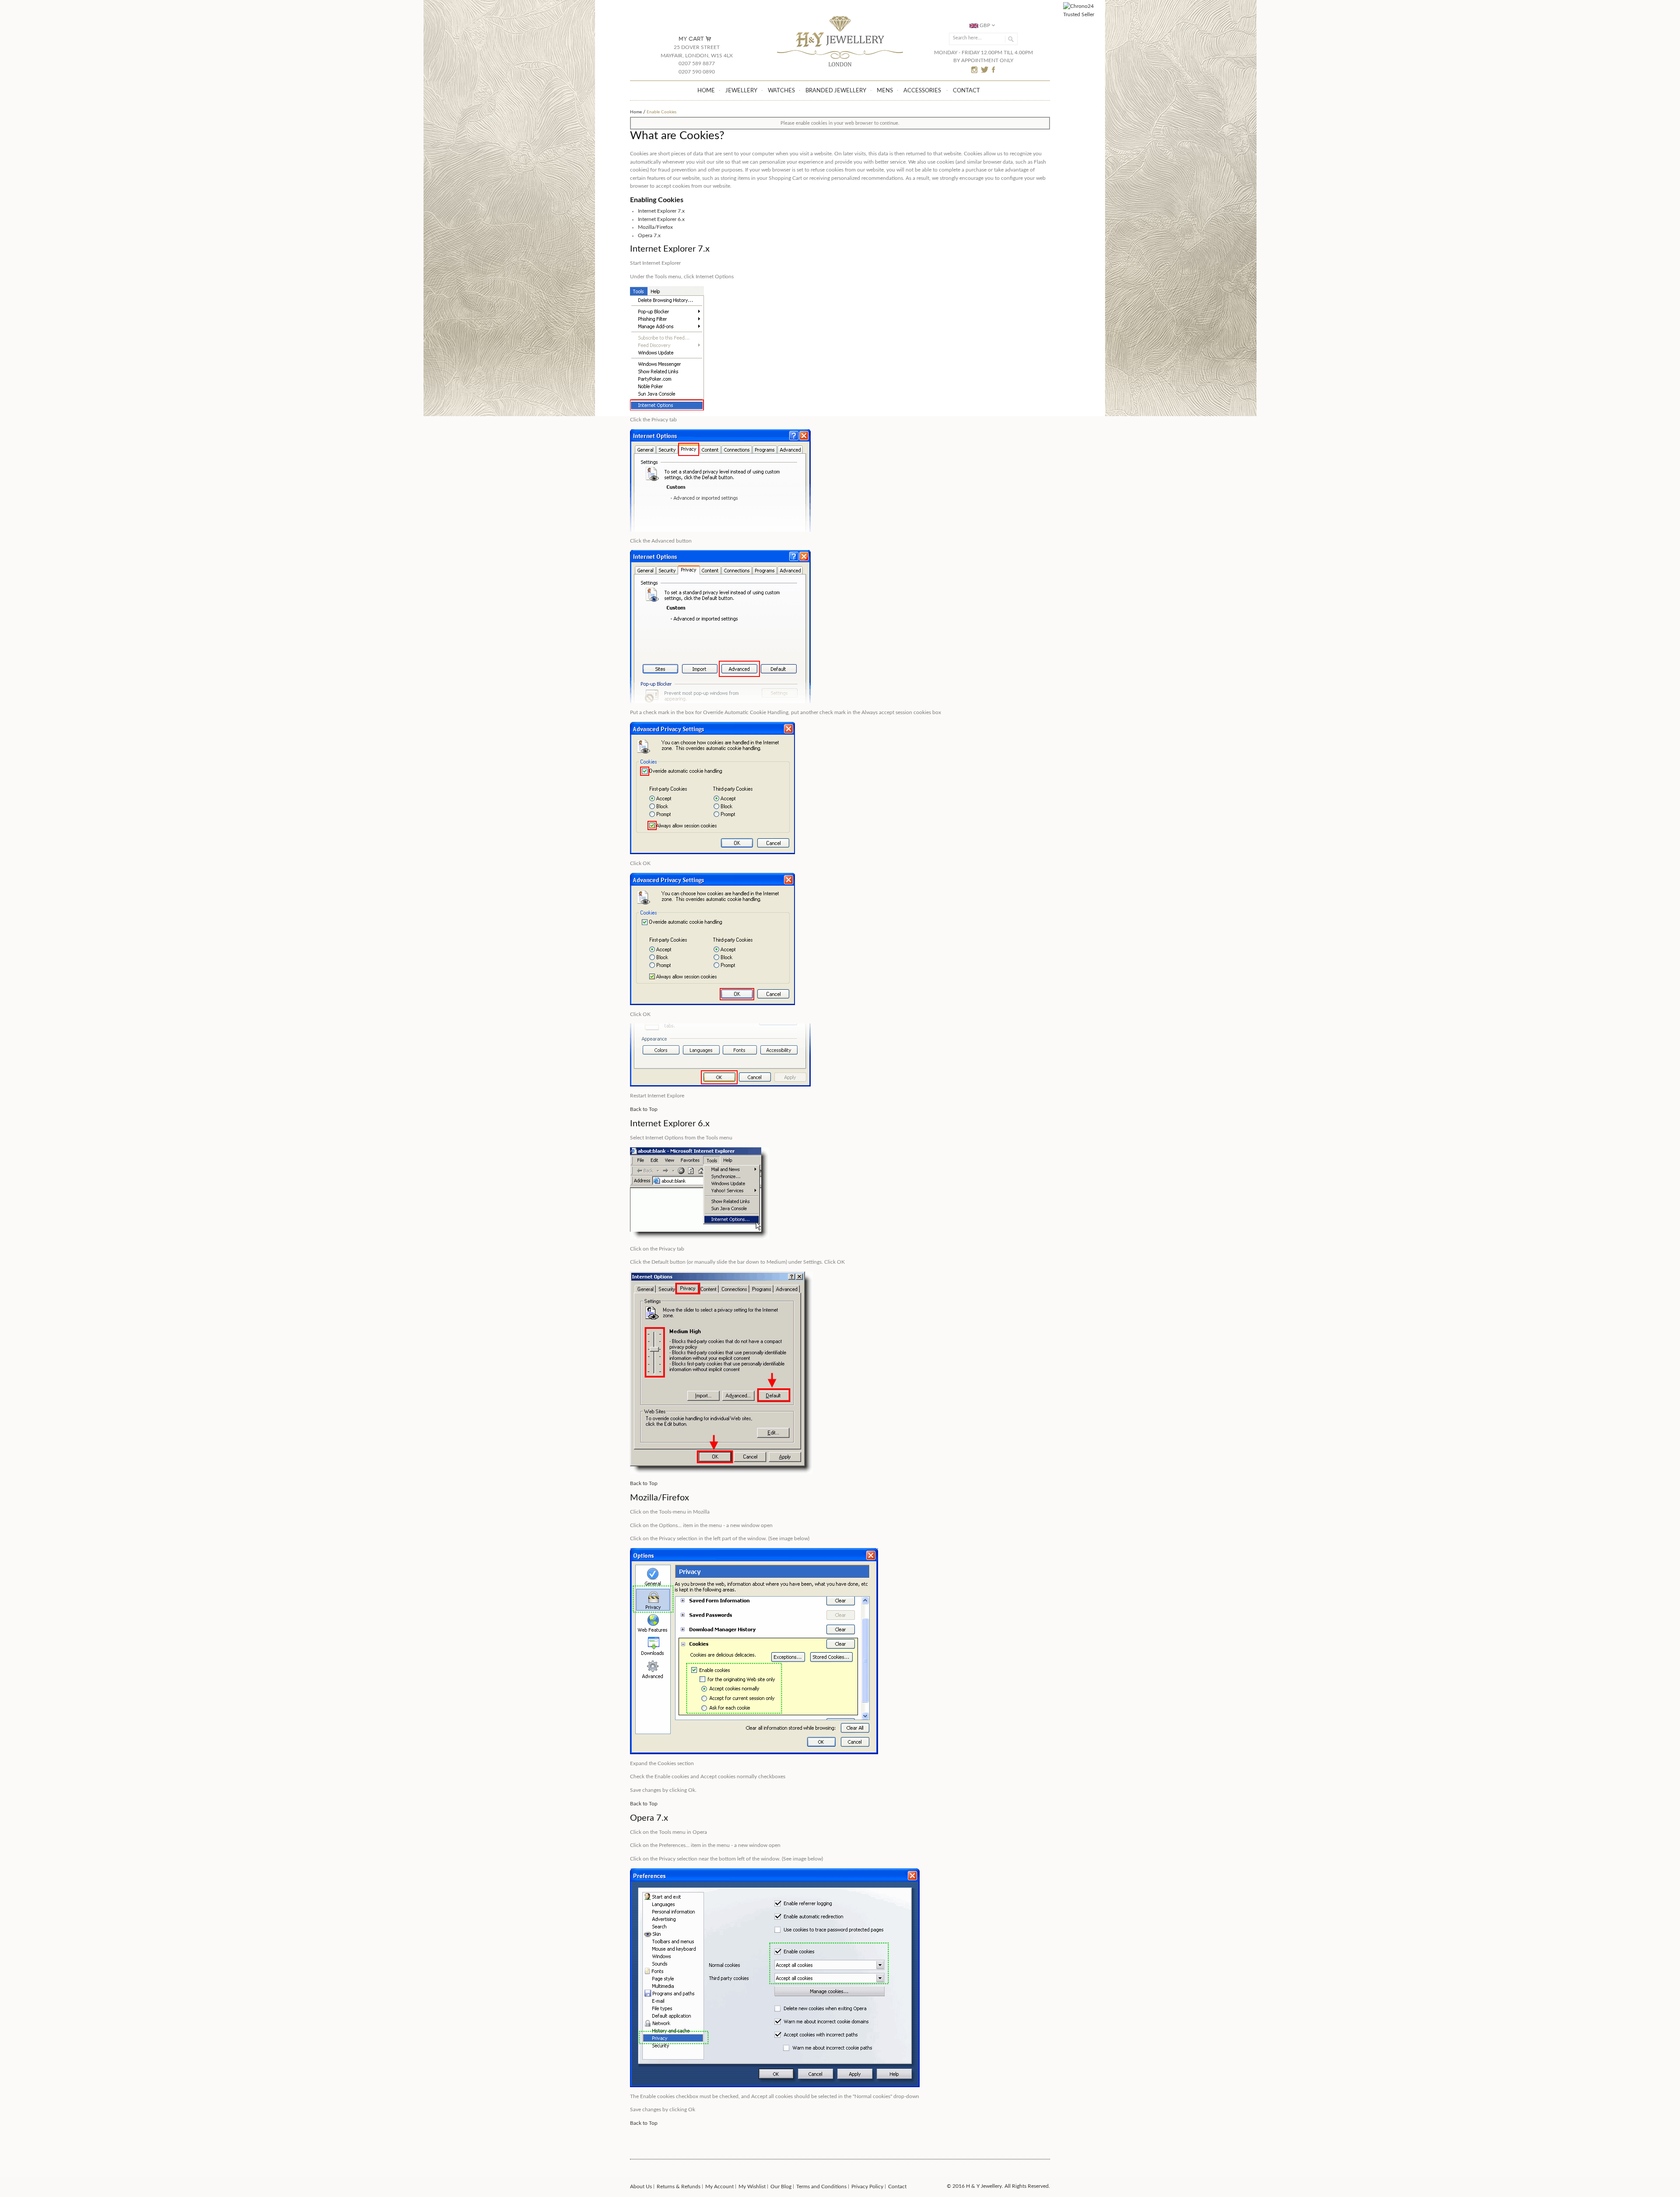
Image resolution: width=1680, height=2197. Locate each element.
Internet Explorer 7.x (661, 211)
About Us (641, 2186)
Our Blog (781, 2186)
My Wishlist (752, 2186)
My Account (719, 2186)
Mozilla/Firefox (655, 227)
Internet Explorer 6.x (661, 219)
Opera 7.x (649, 235)
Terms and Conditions (821, 2186)
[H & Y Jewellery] (840, 17)
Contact (897, 2186)
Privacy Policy (867, 2186)
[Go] (1010, 39)
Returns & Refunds (679, 2186)
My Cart (691, 39)
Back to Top (644, 1109)
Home (636, 112)
